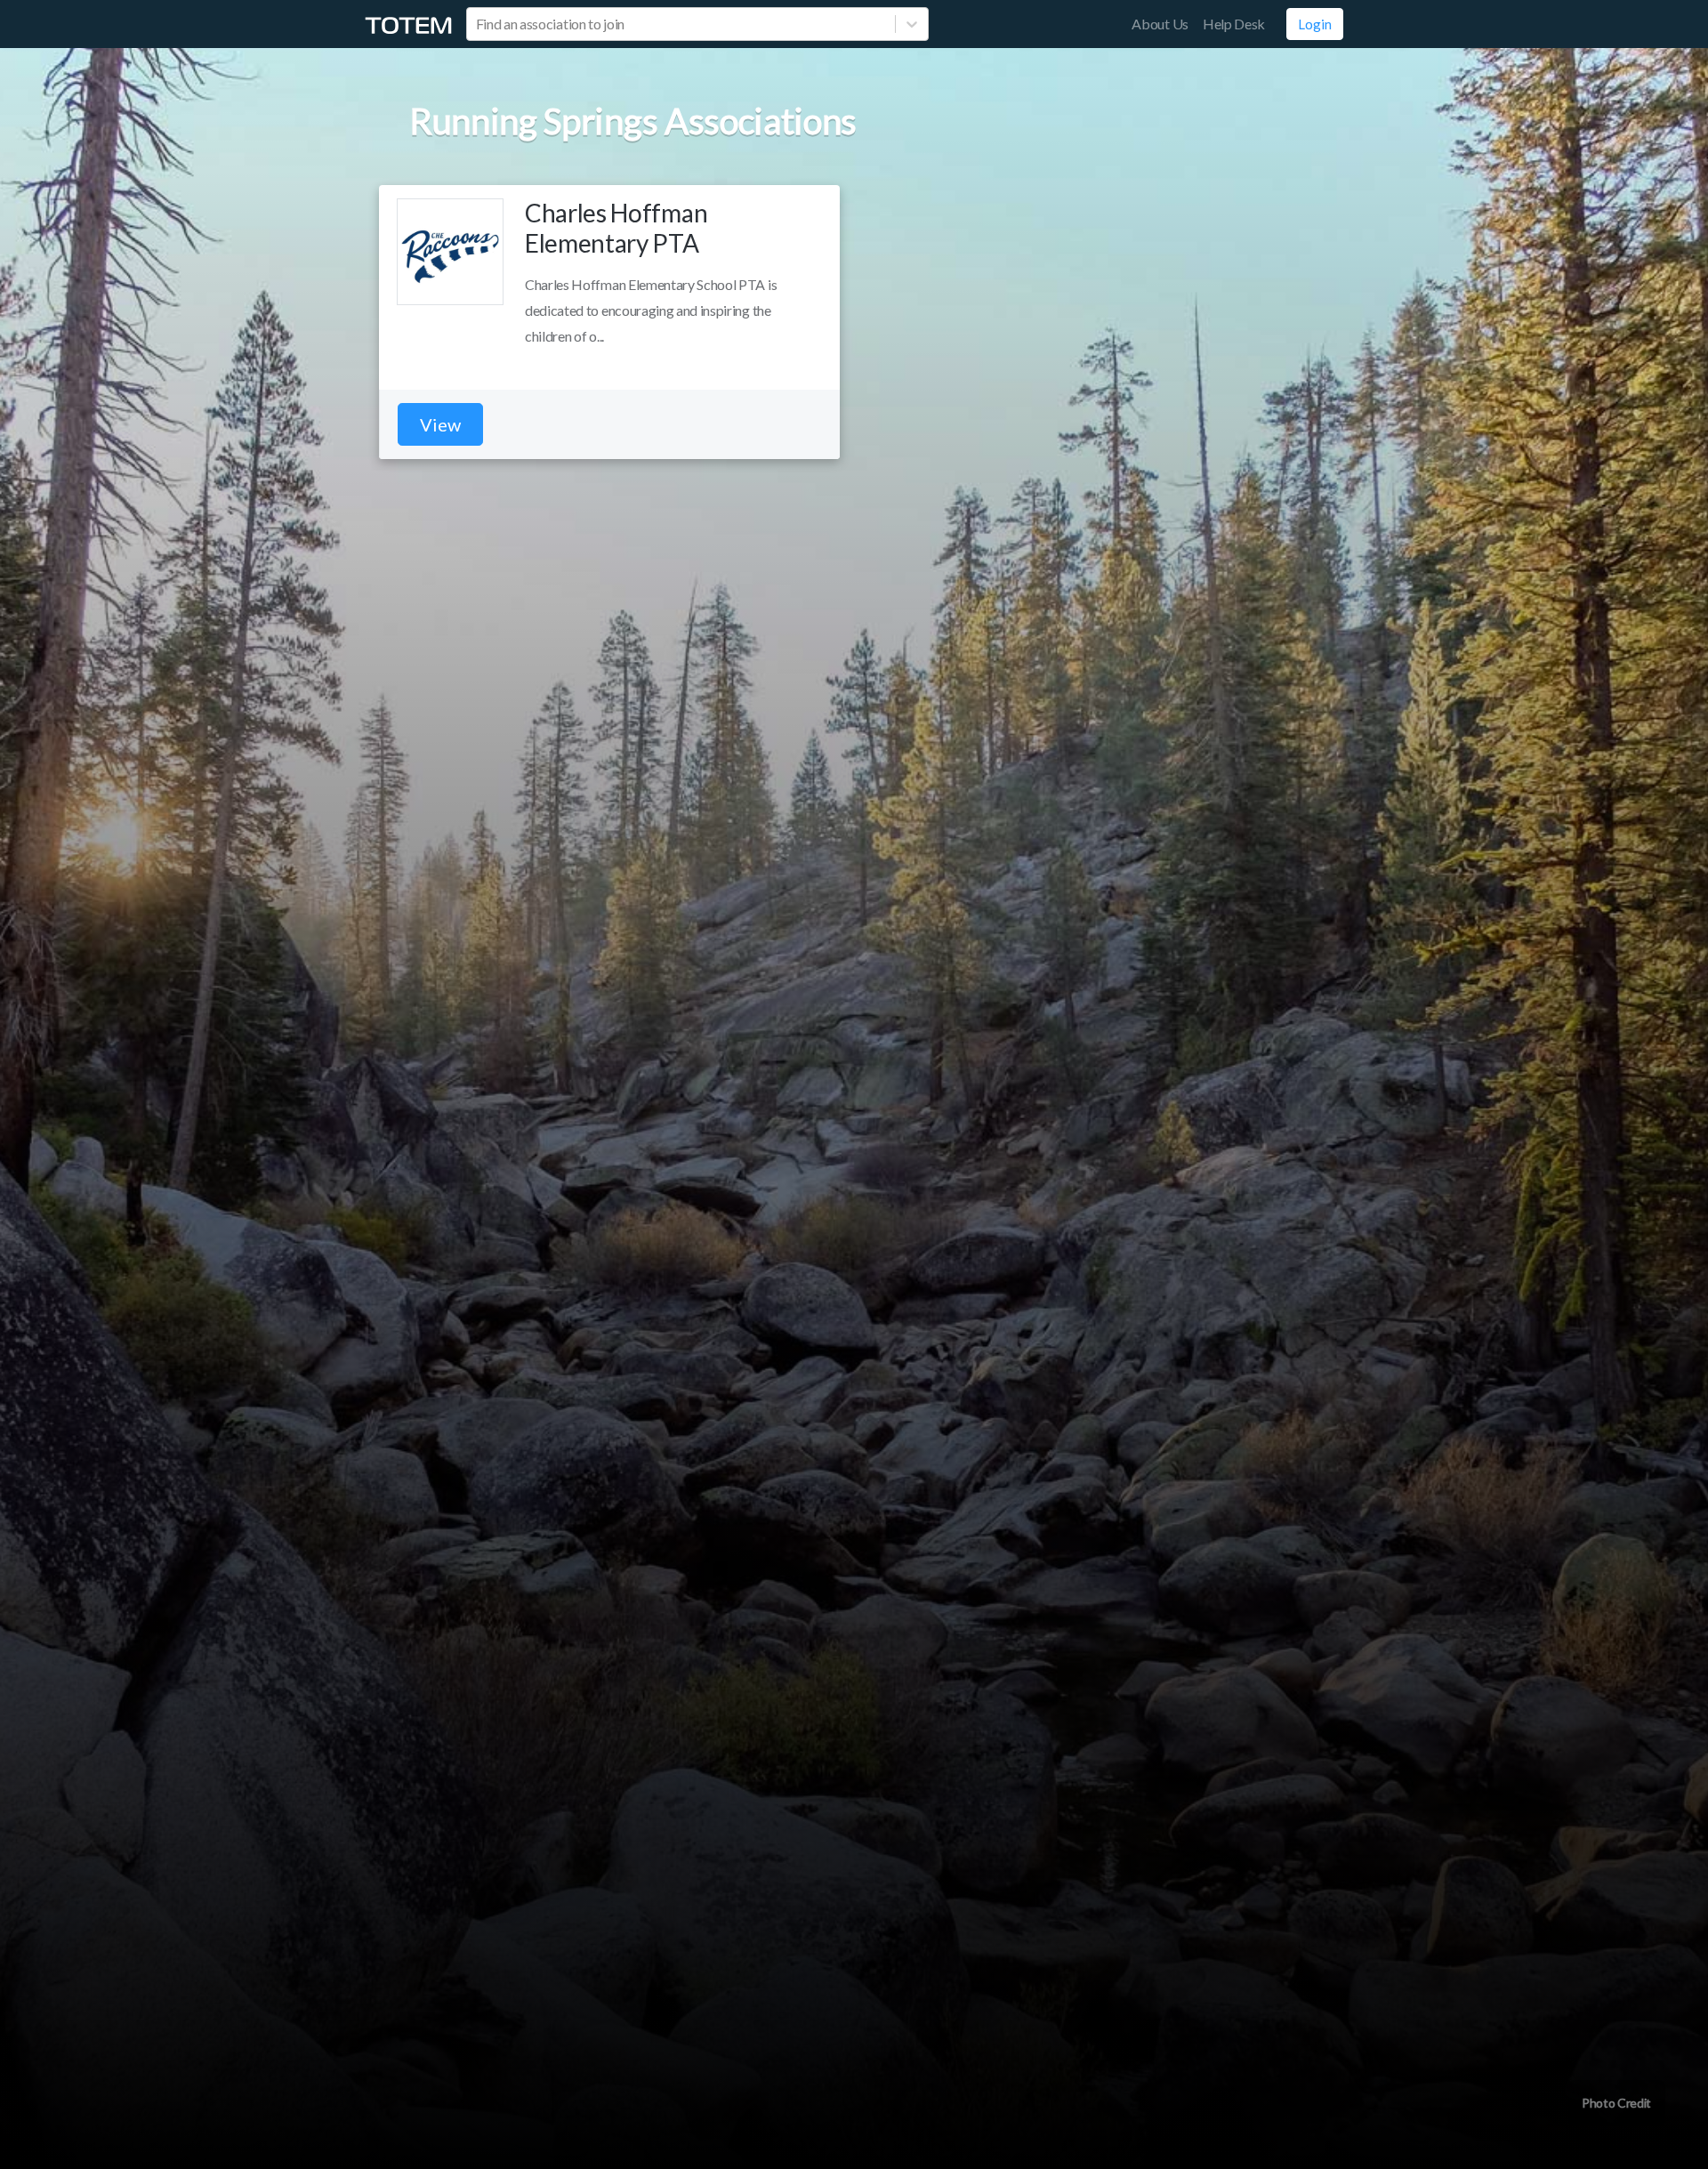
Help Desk (1234, 24)
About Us (1160, 24)
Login (1315, 24)
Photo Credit (1616, 2103)
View (440, 424)
